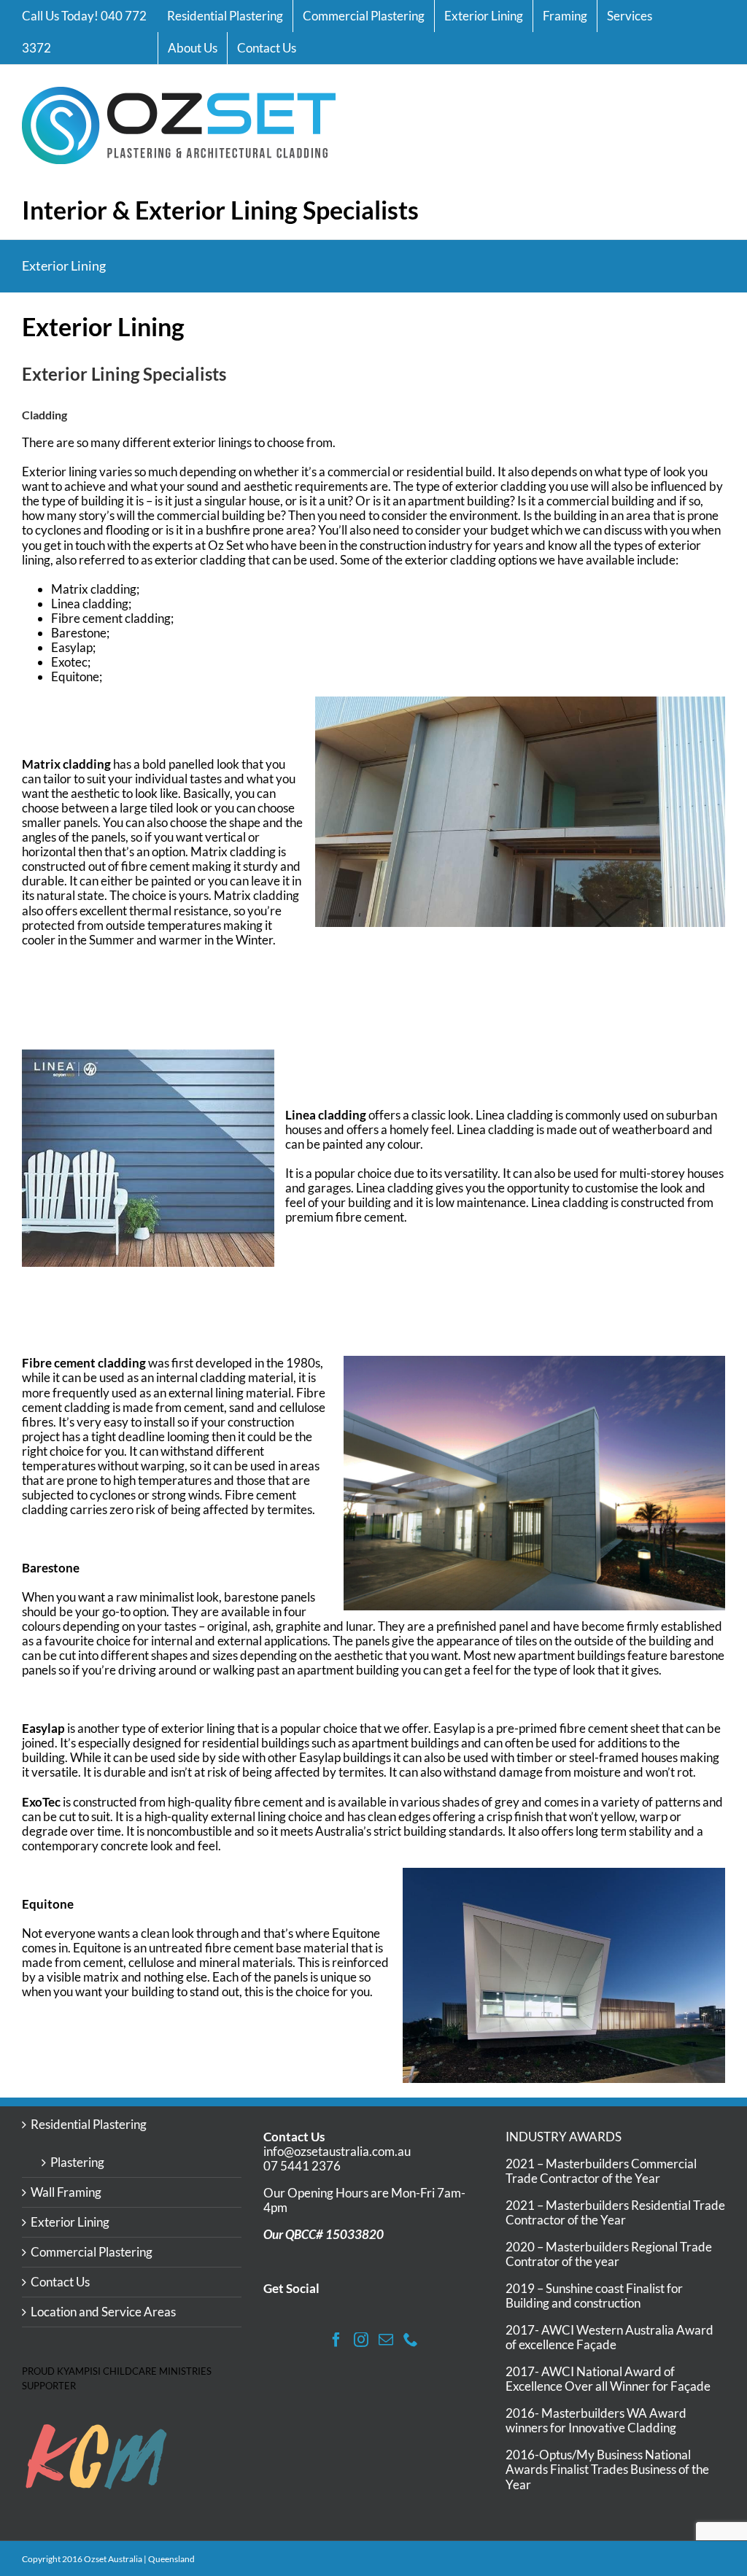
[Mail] (386, 2340)
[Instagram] (361, 2340)
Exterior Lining (70, 2222)
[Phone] (411, 2340)
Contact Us (60, 2282)
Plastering (77, 2162)
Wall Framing (66, 2192)
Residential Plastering (89, 2125)
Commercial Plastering (92, 2252)
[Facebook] (336, 2340)
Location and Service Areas (103, 2312)
